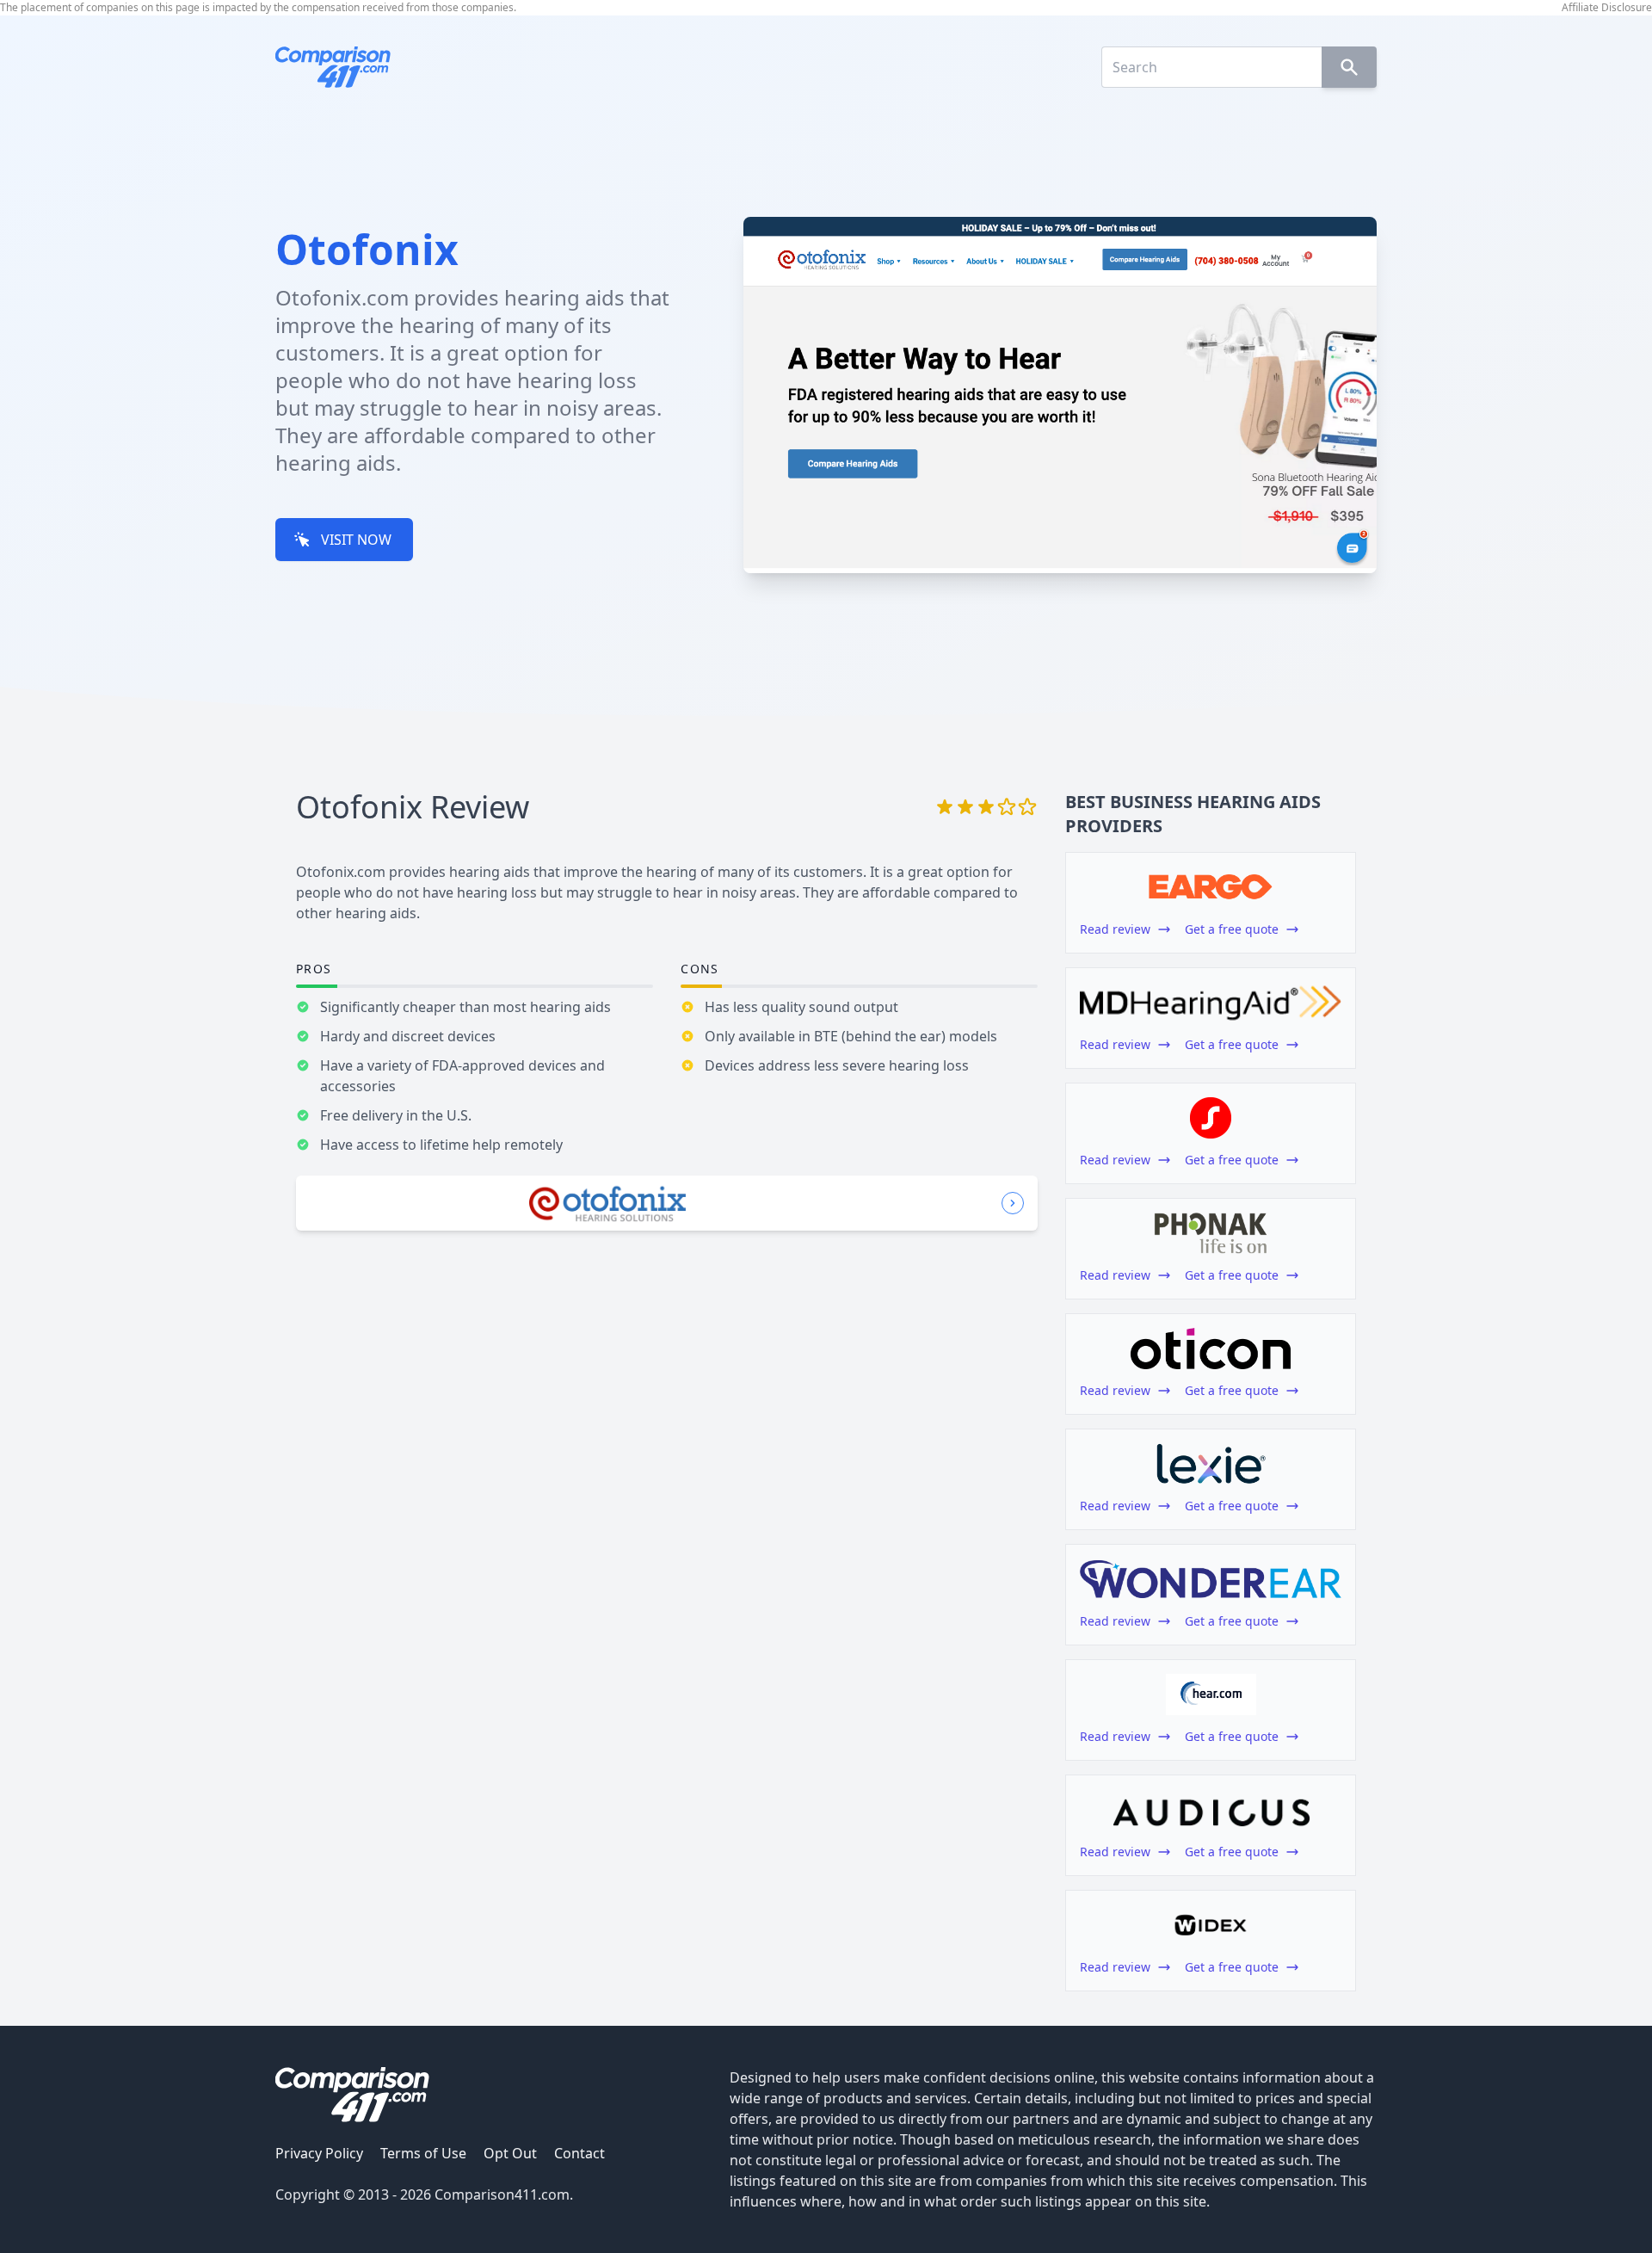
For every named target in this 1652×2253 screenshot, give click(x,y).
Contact (579, 2153)
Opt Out (510, 2153)
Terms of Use (423, 2153)
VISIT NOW (356, 540)
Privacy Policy (319, 2153)
